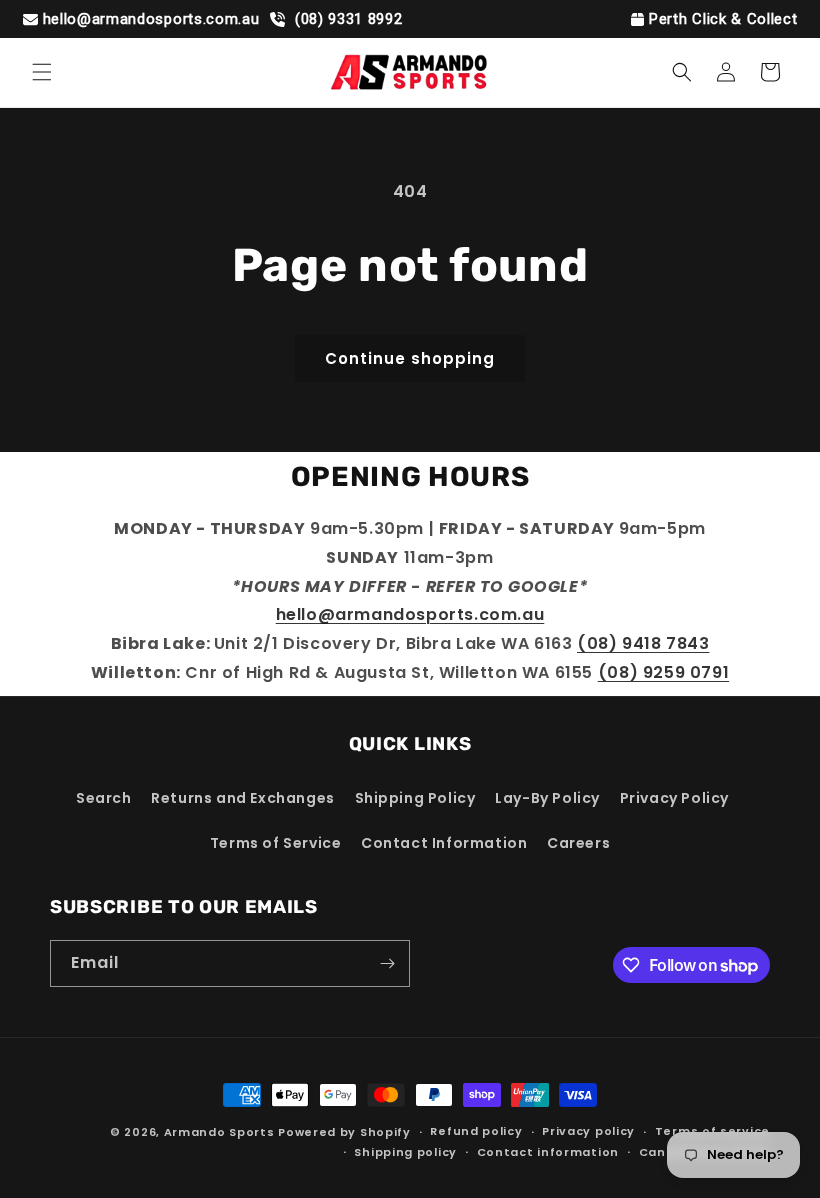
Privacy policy (588, 1131)
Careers (578, 843)
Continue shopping (410, 358)
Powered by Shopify (344, 1132)
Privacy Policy (674, 798)
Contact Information (444, 843)
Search (104, 798)
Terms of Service (276, 843)
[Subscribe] (387, 963)
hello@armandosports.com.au (151, 19)
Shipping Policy (415, 798)
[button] (42, 72)
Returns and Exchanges (243, 798)
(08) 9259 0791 (663, 672)
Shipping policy (405, 1152)
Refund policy (476, 1131)
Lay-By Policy (547, 798)
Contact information (548, 1152)
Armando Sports (219, 1132)
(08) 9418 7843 (643, 643)
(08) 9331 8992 (346, 19)
